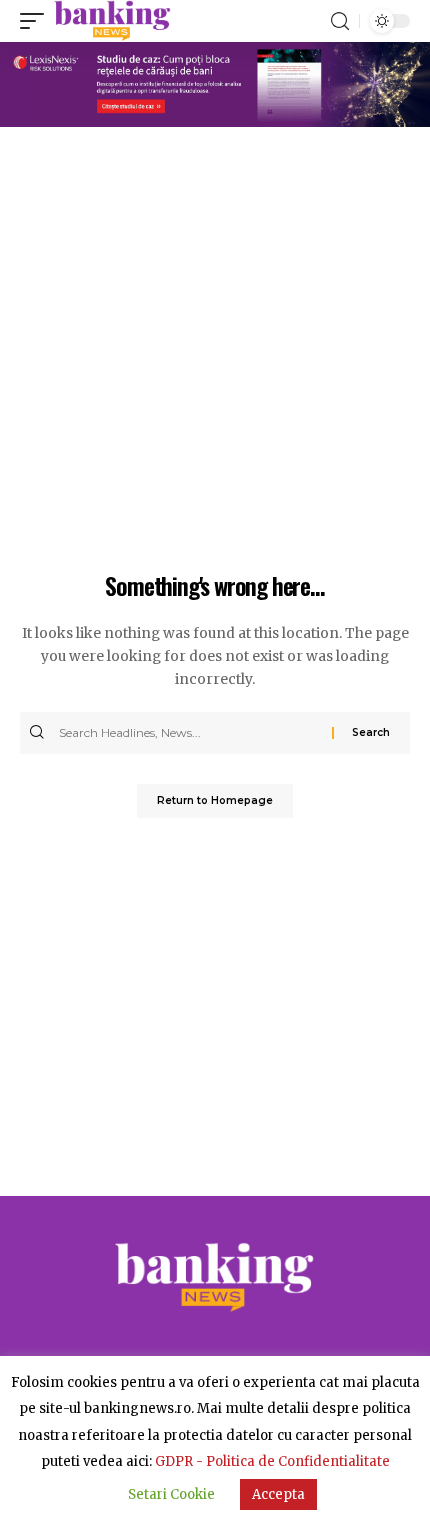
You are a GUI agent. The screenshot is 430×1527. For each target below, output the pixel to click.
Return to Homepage (215, 800)
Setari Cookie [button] (171, 1494)
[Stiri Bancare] (112, 21)
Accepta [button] (278, 1494)
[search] (340, 21)
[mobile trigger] (37, 21)
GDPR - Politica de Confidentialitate (272, 1461)
